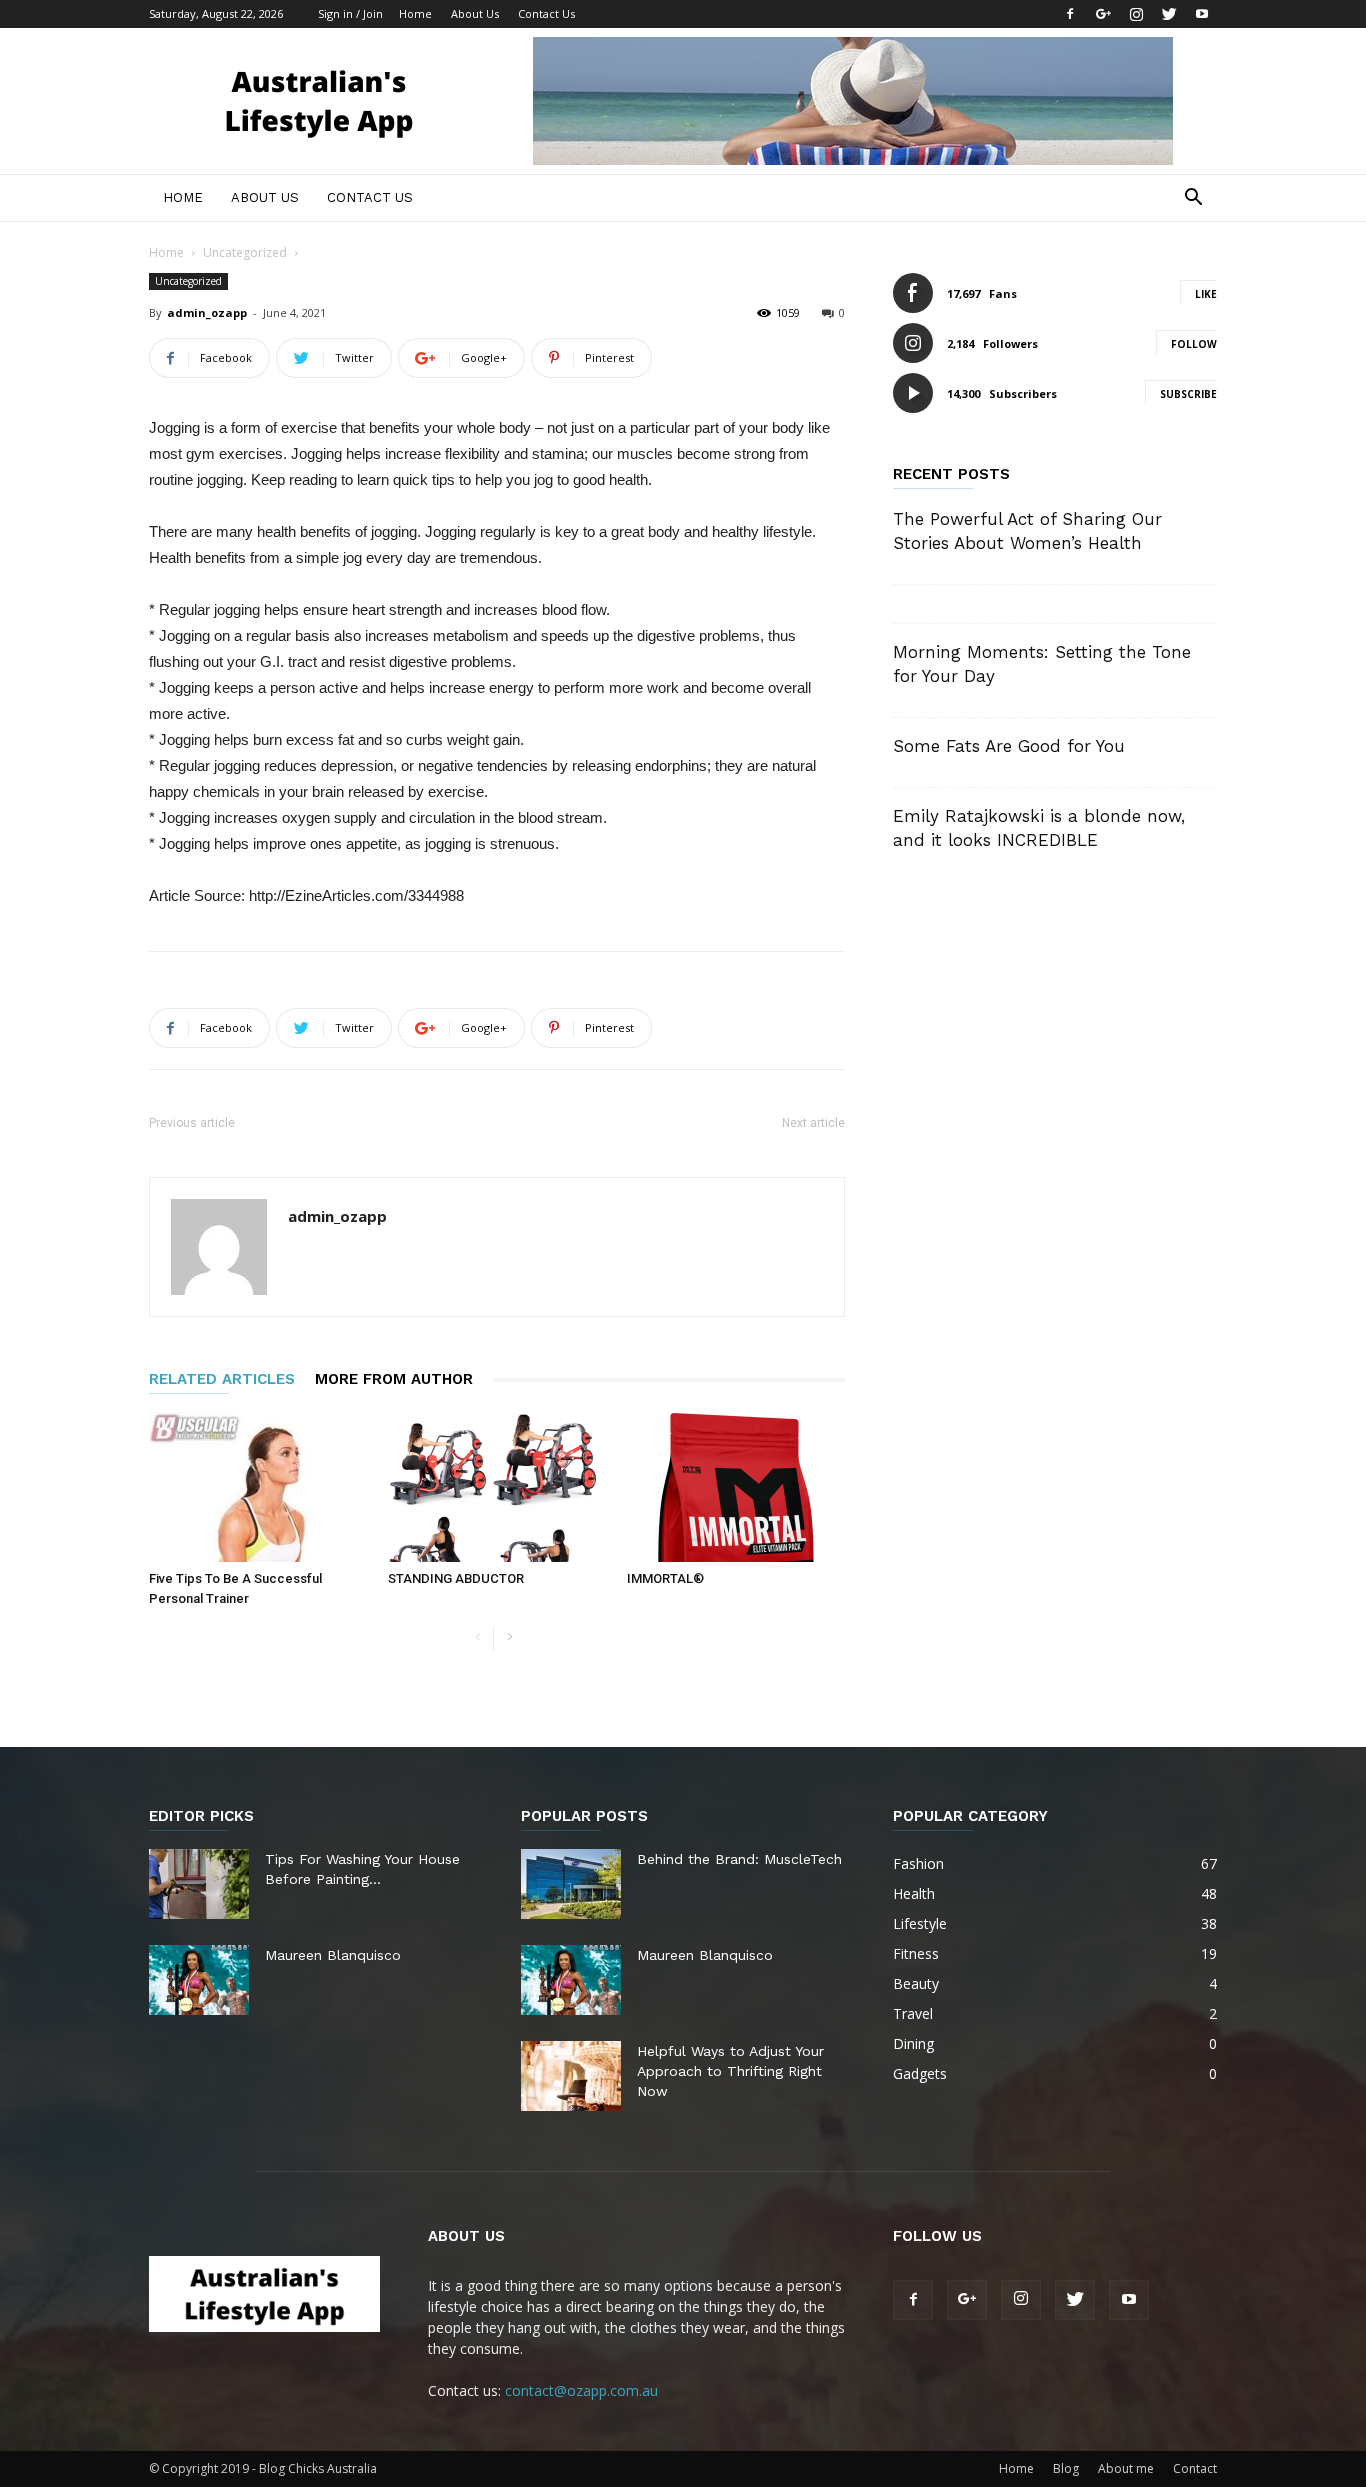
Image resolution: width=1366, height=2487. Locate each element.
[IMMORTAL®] (736, 1487)
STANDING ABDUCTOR (456, 1578)
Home (415, 13)
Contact (1195, 2468)
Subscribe (1188, 394)
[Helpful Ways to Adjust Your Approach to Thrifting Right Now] (571, 2076)
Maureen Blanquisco (333, 1955)
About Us (475, 13)
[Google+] (1103, 14)
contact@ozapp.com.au (581, 2390)
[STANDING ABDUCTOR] (497, 1487)
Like (1206, 294)
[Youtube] (1202, 14)
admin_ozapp (207, 312)
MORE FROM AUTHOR (394, 1379)
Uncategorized (245, 252)
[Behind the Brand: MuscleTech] (571, 1884)
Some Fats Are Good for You (1009, 746)
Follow (1194, 344)
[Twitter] (1169, 14)
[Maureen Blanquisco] (199, 1980)
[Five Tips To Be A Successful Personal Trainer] (258, 1487)
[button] (1193, 199)
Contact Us (546, 13)
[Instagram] (1136, 14)
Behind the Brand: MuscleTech (739, 1859)
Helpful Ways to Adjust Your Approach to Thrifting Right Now (730, 2071)
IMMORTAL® (665, 1578)
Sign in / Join (350, 13)
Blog (1066, 2468)
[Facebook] (1070, 14)
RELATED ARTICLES (222, 1379)
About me (1126, 2468)
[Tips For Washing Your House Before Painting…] (199, 1884)
